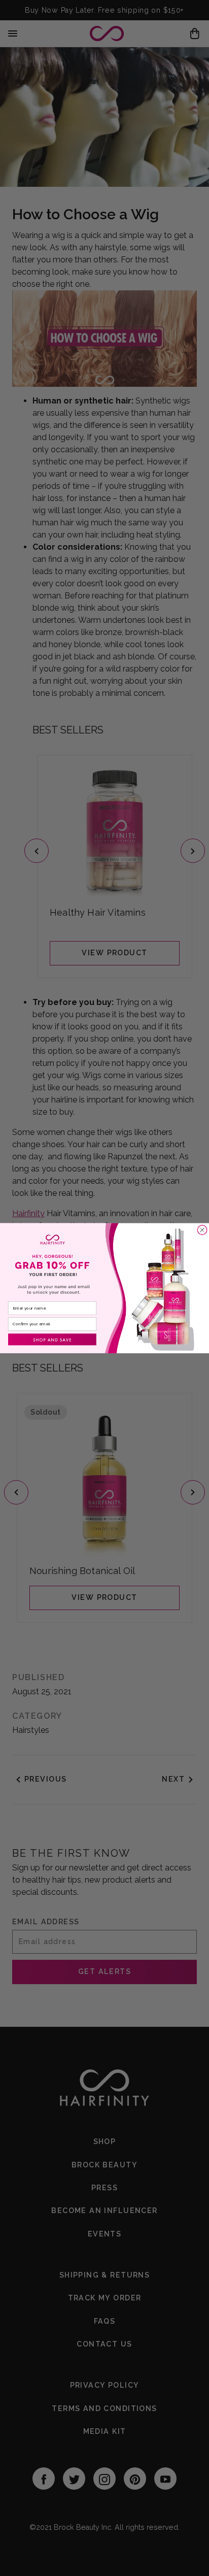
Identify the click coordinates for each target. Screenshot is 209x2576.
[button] (52, 1339)
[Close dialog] (202, 1229)
